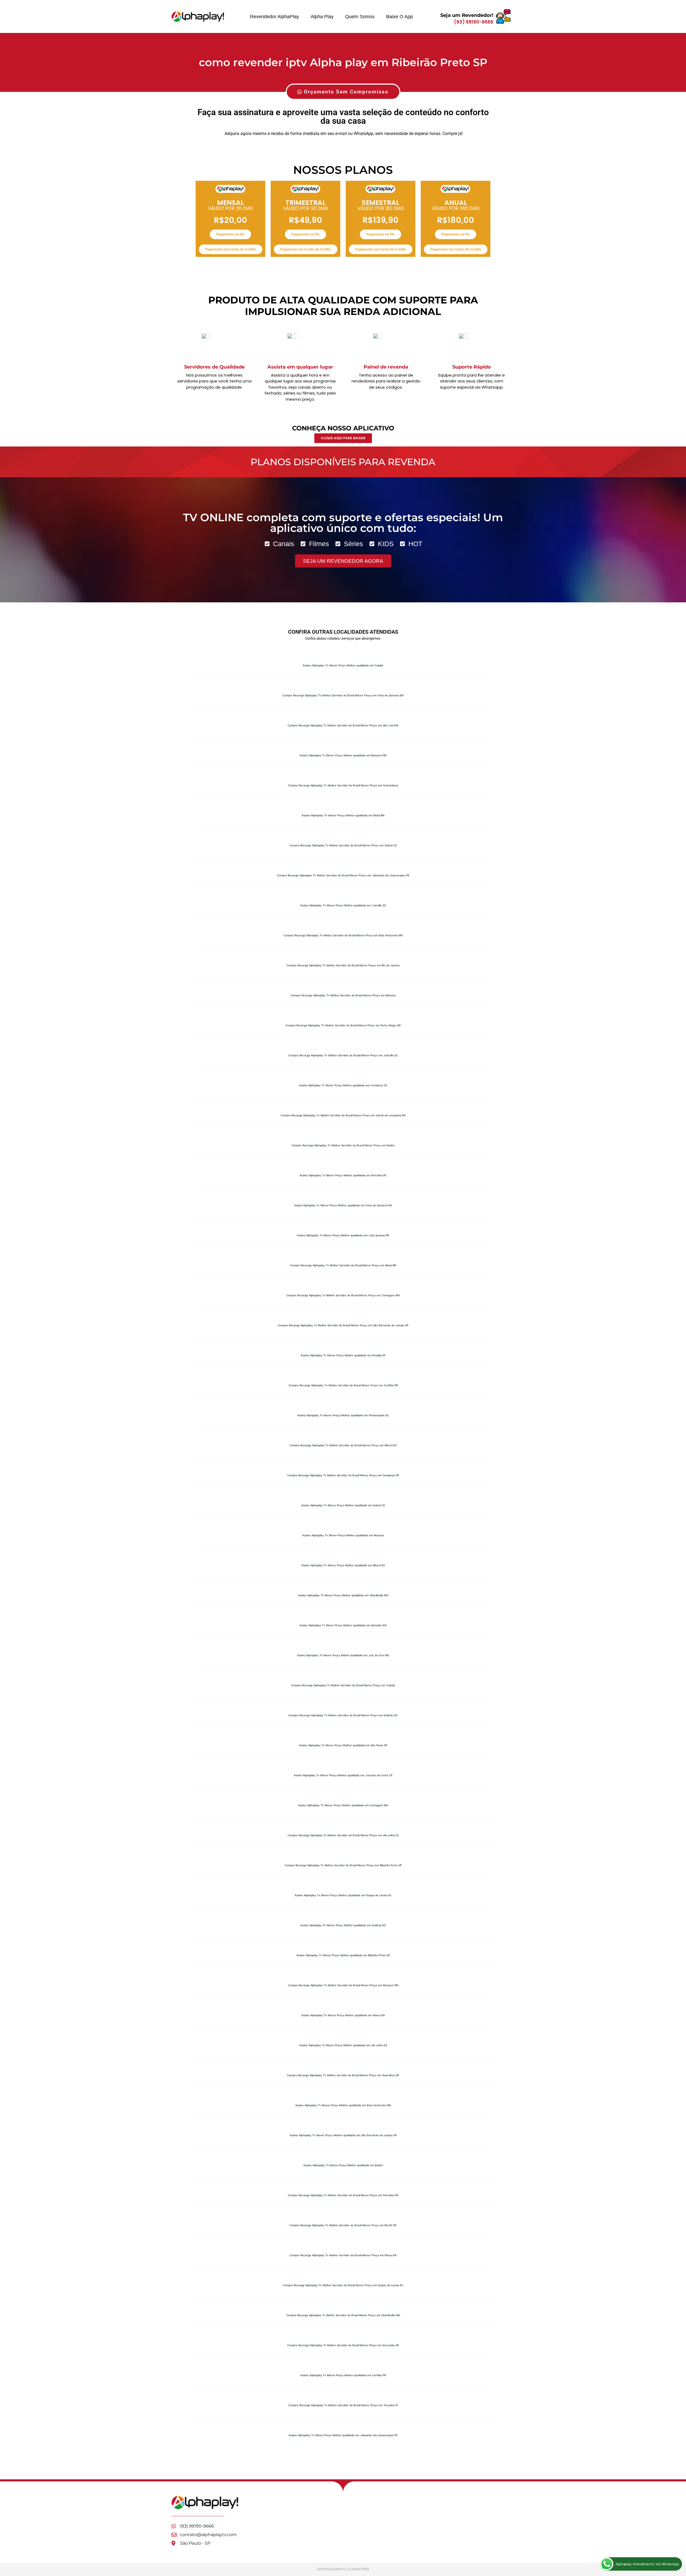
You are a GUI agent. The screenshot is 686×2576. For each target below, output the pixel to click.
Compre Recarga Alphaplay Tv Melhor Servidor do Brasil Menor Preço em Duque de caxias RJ (343, 2285)
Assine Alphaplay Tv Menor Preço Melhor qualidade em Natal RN (343, 815)
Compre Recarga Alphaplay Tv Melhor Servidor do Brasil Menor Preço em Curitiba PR (343, 1385)
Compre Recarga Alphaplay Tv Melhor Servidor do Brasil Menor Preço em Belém (343, 1145)
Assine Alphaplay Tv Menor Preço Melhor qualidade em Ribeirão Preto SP (343, 1955)
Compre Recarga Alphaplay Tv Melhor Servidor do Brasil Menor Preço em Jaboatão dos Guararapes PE (343, 875)
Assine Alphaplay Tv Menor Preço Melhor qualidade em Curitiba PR (343, 2375)
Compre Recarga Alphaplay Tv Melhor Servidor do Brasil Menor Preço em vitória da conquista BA (343, 1115)
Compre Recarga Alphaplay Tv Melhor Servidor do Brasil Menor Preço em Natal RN (343, 1265)
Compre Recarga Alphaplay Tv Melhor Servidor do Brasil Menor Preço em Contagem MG (343, 1295)
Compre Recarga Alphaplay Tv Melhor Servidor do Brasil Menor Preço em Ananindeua (343, 785)
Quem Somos (360, 17)
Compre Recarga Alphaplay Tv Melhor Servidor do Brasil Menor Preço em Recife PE (343, 2225)
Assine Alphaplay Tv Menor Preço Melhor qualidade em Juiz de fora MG (343, 1655)
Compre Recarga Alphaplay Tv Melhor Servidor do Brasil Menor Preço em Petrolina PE (343, 2195)
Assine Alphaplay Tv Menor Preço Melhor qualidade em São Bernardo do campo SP (343, 2135)
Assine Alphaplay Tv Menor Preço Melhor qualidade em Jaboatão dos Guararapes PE (343, 2435)
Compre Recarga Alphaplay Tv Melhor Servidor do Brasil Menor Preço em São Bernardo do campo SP (343, 1325)
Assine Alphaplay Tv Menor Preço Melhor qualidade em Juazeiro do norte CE (343, 1775)
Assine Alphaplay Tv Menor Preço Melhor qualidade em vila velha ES (343, 2045)
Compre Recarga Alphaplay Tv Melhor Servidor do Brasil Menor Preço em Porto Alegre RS (343, 1025)
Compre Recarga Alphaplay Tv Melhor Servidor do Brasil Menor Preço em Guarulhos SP (343, 2075)
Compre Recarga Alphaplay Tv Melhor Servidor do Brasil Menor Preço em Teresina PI (343, 2405)
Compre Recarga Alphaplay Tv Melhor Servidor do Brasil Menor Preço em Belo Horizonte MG (343, 935)
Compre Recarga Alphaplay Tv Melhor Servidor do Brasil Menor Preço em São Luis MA (343, 725)
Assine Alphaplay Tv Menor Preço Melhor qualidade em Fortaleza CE (343, 1085)
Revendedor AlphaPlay (275, 17)
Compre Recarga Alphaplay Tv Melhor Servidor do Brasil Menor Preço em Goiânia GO (343, 1715)
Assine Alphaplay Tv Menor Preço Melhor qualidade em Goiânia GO (343, 1925)
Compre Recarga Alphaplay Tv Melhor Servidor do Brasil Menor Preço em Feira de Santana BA (343, 695)
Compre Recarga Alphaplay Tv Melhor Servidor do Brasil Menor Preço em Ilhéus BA (343, 2255)
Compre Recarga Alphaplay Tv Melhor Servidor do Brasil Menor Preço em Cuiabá (343, 1685)
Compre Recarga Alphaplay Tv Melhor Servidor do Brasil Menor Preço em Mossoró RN (343, 1985)
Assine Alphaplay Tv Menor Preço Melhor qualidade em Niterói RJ (343, 1565)
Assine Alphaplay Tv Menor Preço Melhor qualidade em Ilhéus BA (343, 2015)
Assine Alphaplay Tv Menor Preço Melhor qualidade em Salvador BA (343, 1625)
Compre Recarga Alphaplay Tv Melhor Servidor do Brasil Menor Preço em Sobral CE (343, 845)
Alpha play (322, 17)
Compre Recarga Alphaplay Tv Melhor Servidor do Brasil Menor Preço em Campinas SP (343, 1475)
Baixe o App (400, 17)
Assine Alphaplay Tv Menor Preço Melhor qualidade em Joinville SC (343, 905)
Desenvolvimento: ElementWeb (343, 2569)
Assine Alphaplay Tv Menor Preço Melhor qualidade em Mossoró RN (343, 755)
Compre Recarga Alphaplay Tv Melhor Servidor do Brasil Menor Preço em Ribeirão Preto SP (343, 1865)
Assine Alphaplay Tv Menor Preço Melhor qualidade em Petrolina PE (343, 1175)
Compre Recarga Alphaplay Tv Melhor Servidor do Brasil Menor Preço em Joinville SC (343, 1055)
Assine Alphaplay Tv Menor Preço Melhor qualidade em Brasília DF (343, 1355)
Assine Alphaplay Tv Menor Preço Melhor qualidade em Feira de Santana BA (343, 1205)
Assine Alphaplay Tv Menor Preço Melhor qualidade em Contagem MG (343, 1805)
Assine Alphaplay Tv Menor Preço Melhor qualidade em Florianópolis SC (343, 1415)
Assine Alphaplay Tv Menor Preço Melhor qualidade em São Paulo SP (343, 1745)
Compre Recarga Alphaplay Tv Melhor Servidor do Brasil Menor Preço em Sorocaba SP (343, 2345)
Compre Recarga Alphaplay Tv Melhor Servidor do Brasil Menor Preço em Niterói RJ (343, 1445)
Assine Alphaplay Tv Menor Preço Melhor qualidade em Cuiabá (343, 665)
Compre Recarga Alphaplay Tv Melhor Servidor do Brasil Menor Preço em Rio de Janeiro (343, 965)
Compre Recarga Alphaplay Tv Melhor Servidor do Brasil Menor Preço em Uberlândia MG (343, 2315)
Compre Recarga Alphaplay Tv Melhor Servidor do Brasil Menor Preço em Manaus (343, 995)
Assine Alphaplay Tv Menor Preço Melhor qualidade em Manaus (343, 1535)
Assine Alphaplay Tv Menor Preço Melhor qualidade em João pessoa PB (343, 1235)
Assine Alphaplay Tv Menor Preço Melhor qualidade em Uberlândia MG (343, 1595)
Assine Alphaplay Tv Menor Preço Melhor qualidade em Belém (343, 2165)
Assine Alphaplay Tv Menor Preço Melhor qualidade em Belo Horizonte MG (343, 2105)
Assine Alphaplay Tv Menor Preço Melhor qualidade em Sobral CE (343, 1505)
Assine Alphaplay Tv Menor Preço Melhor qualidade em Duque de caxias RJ (343, 1895)
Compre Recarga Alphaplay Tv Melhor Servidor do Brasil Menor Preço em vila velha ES (343, 1835)
